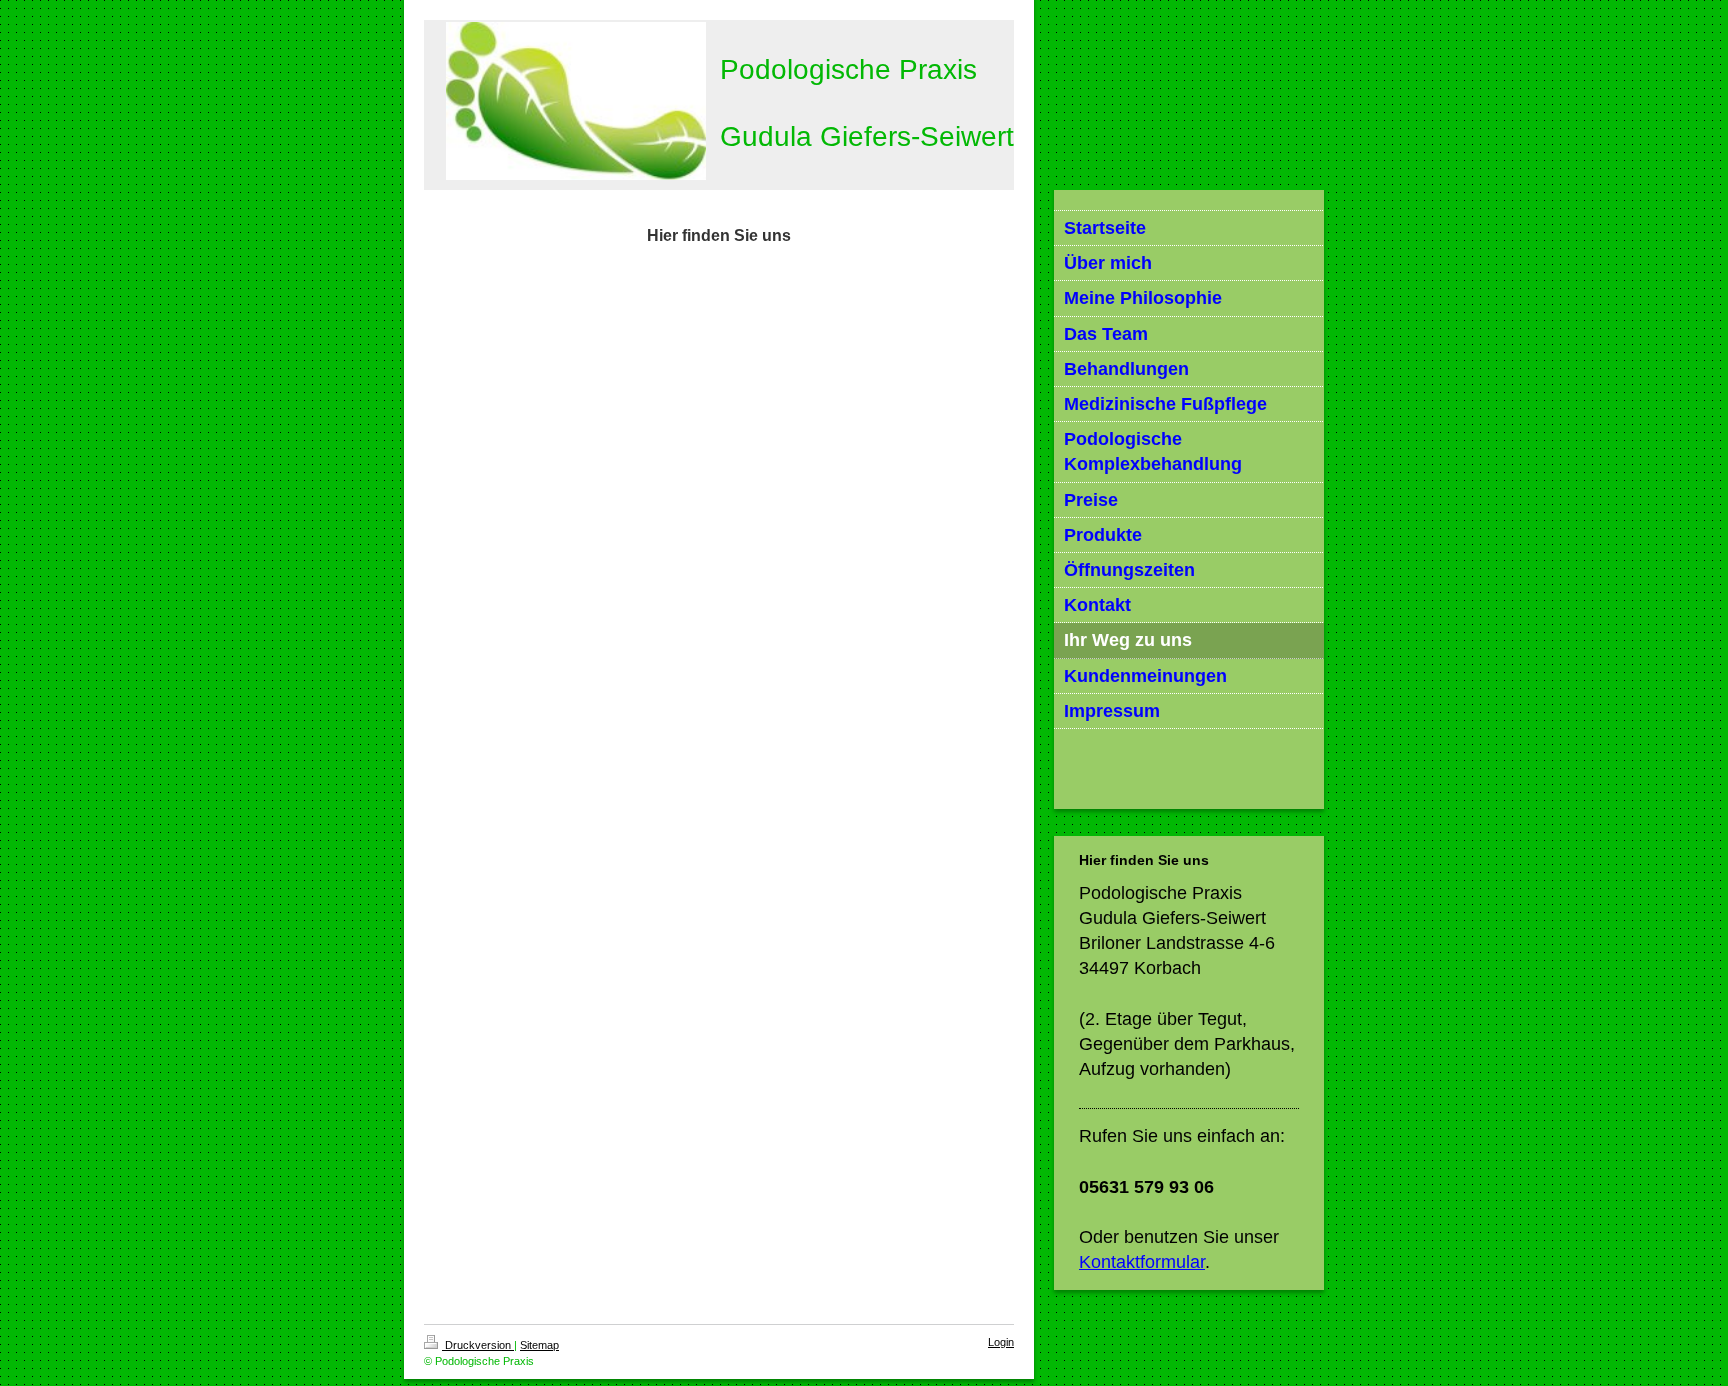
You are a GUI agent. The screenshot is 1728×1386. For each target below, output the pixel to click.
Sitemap (539, 1345)
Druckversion (478, 1345)
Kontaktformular (1142, 1262)
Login (1001, 1342)
